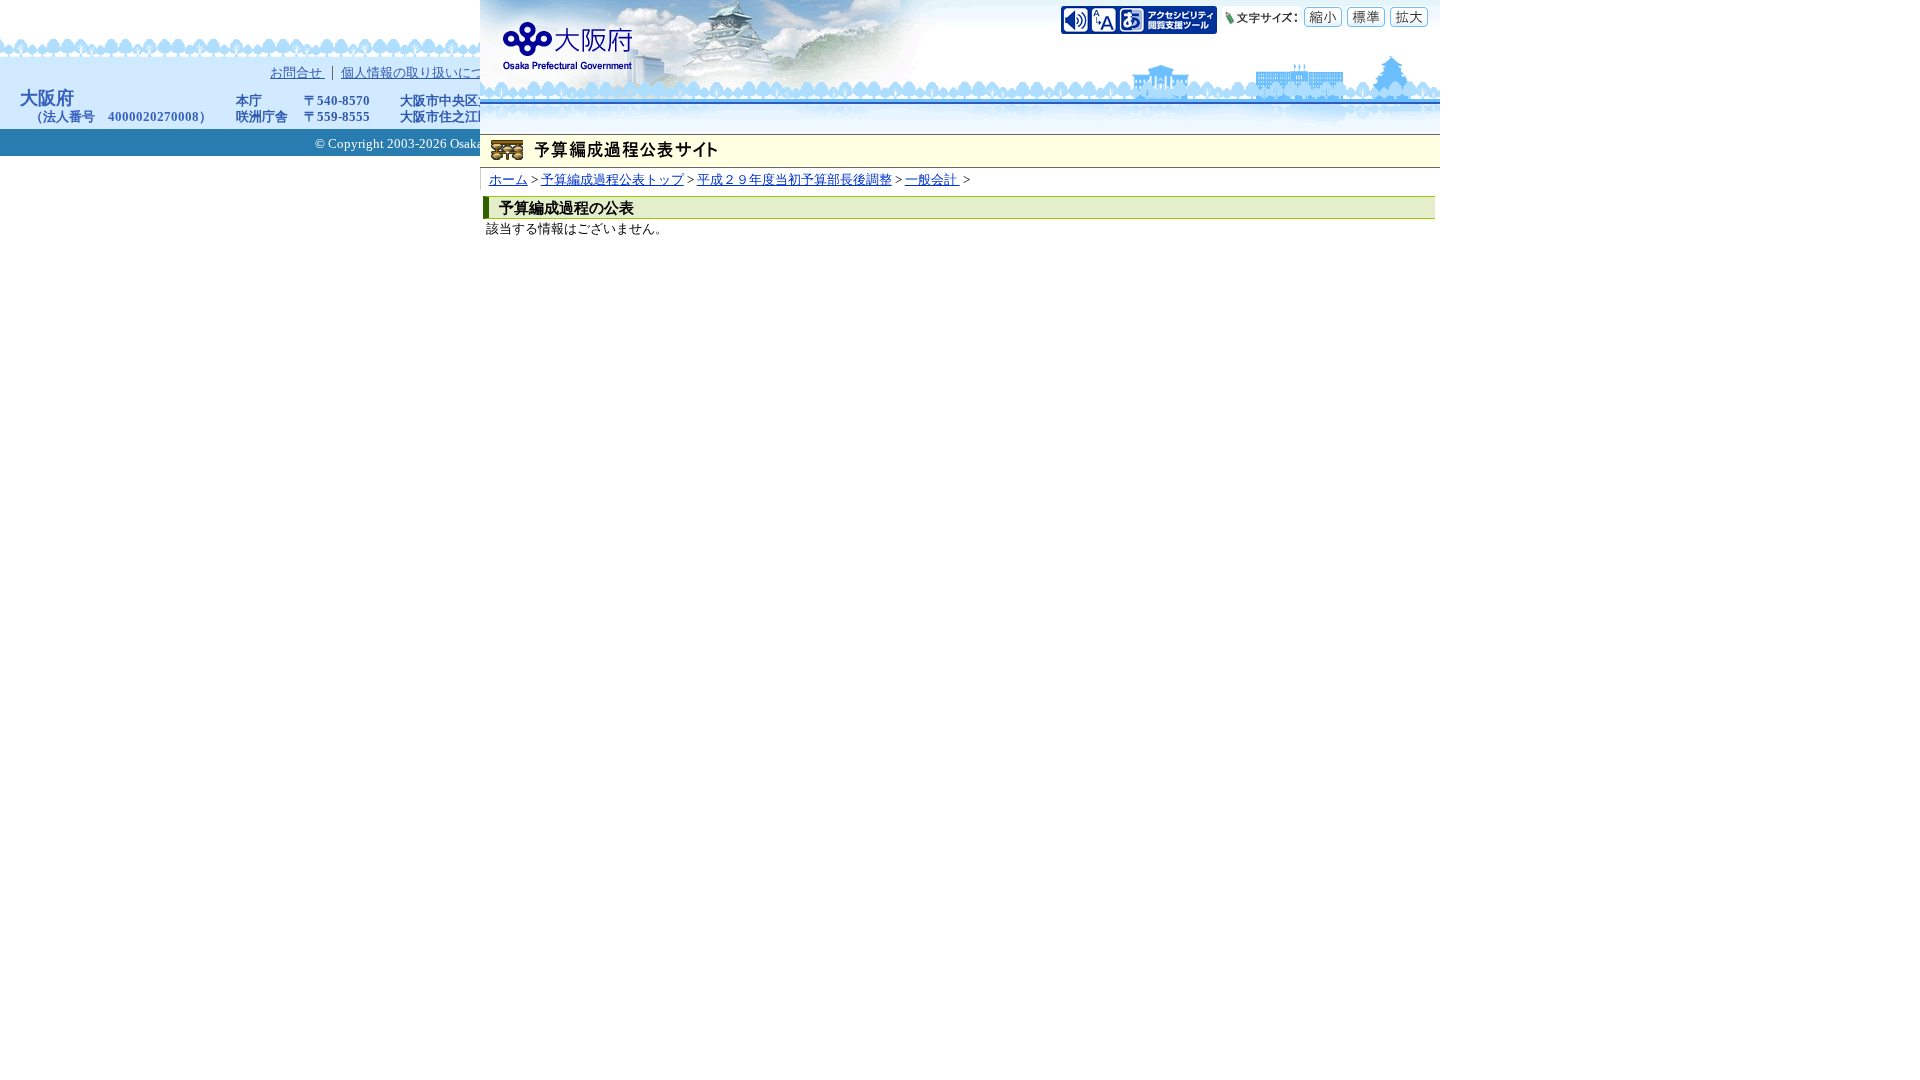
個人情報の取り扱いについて (427, 73)
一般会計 (932, 180)
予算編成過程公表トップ (612, 180)
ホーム (508, 180)
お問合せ (297, 73)
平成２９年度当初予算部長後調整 (794, 180)
